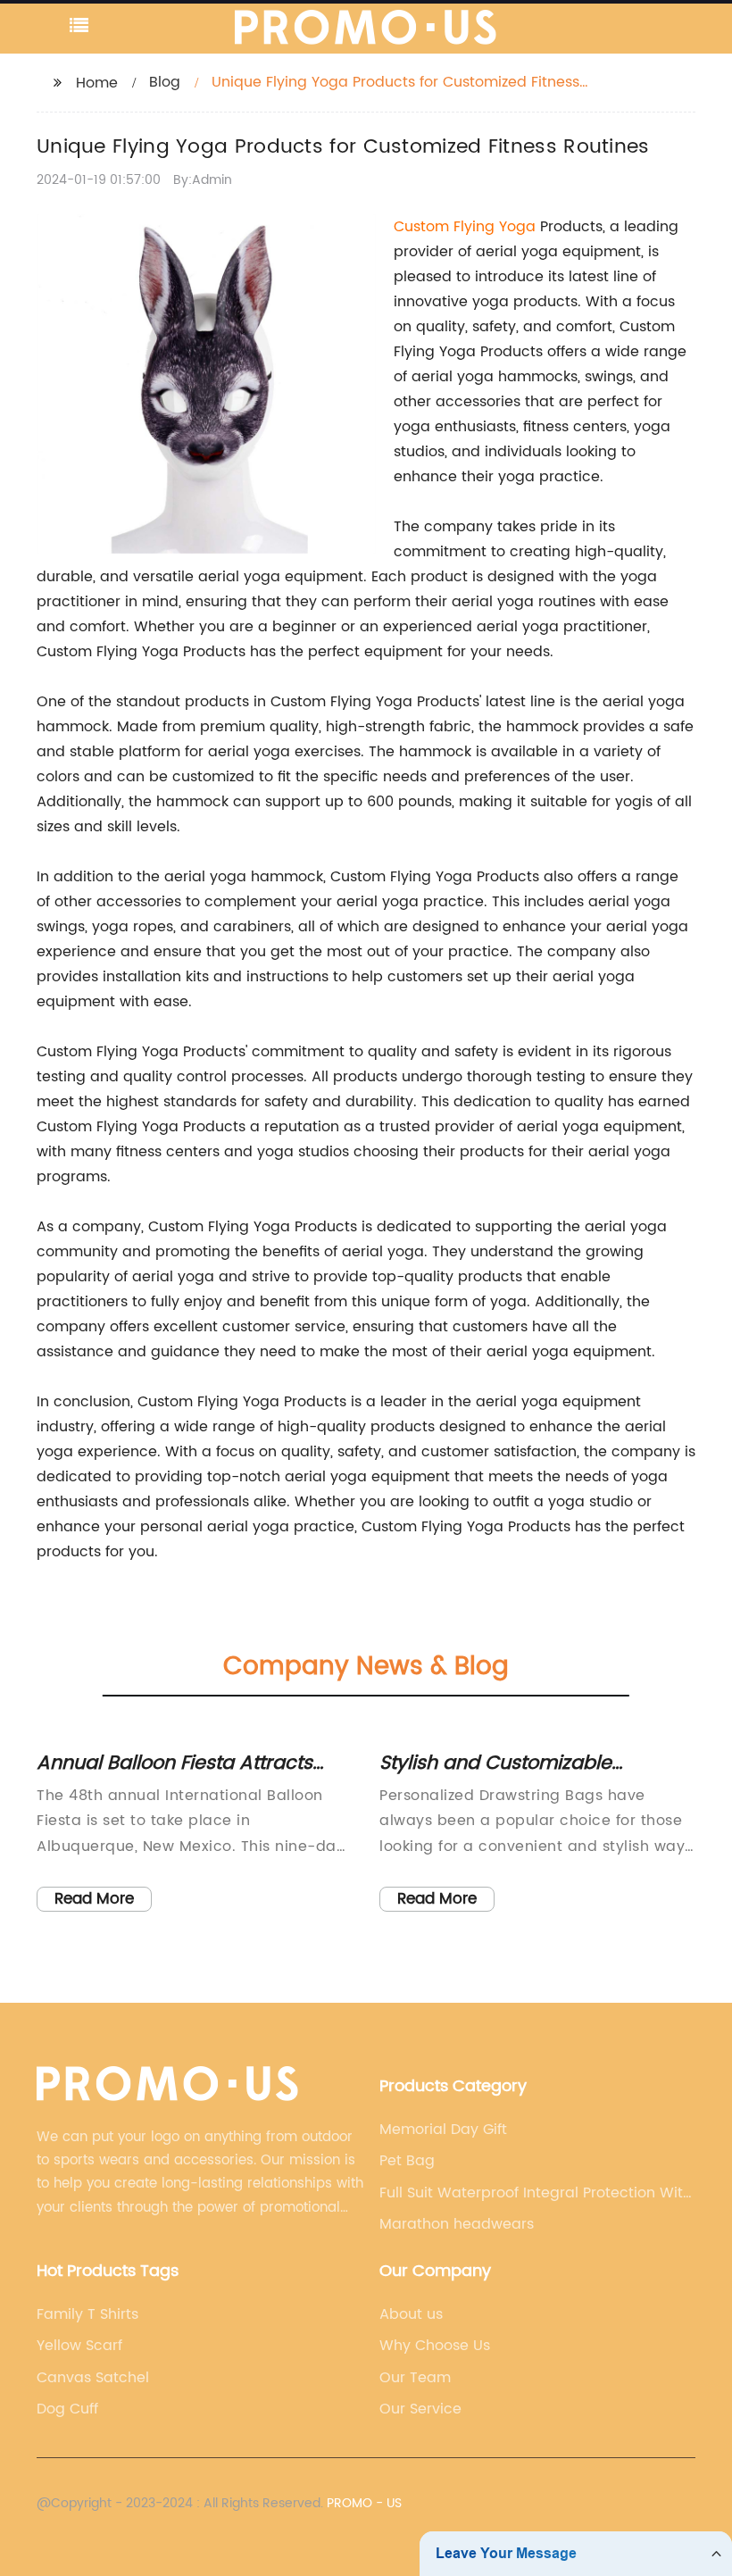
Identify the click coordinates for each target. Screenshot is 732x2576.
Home (97, 83)
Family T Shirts (87, 2314)
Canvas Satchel (93, 2378)
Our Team (415, 2378)
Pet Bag (407, 2161)
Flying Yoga (495, 227)
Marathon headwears (457, 2224)
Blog (165, 82)
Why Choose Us (435, 2346)
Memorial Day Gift (443, 2130)
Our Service (420, 2409)
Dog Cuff (67, 2409)
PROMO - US (364, 2503)
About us (411, 2314)
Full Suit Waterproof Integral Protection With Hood (536, 2193)
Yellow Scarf (79, 2346)
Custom (424, 227)
